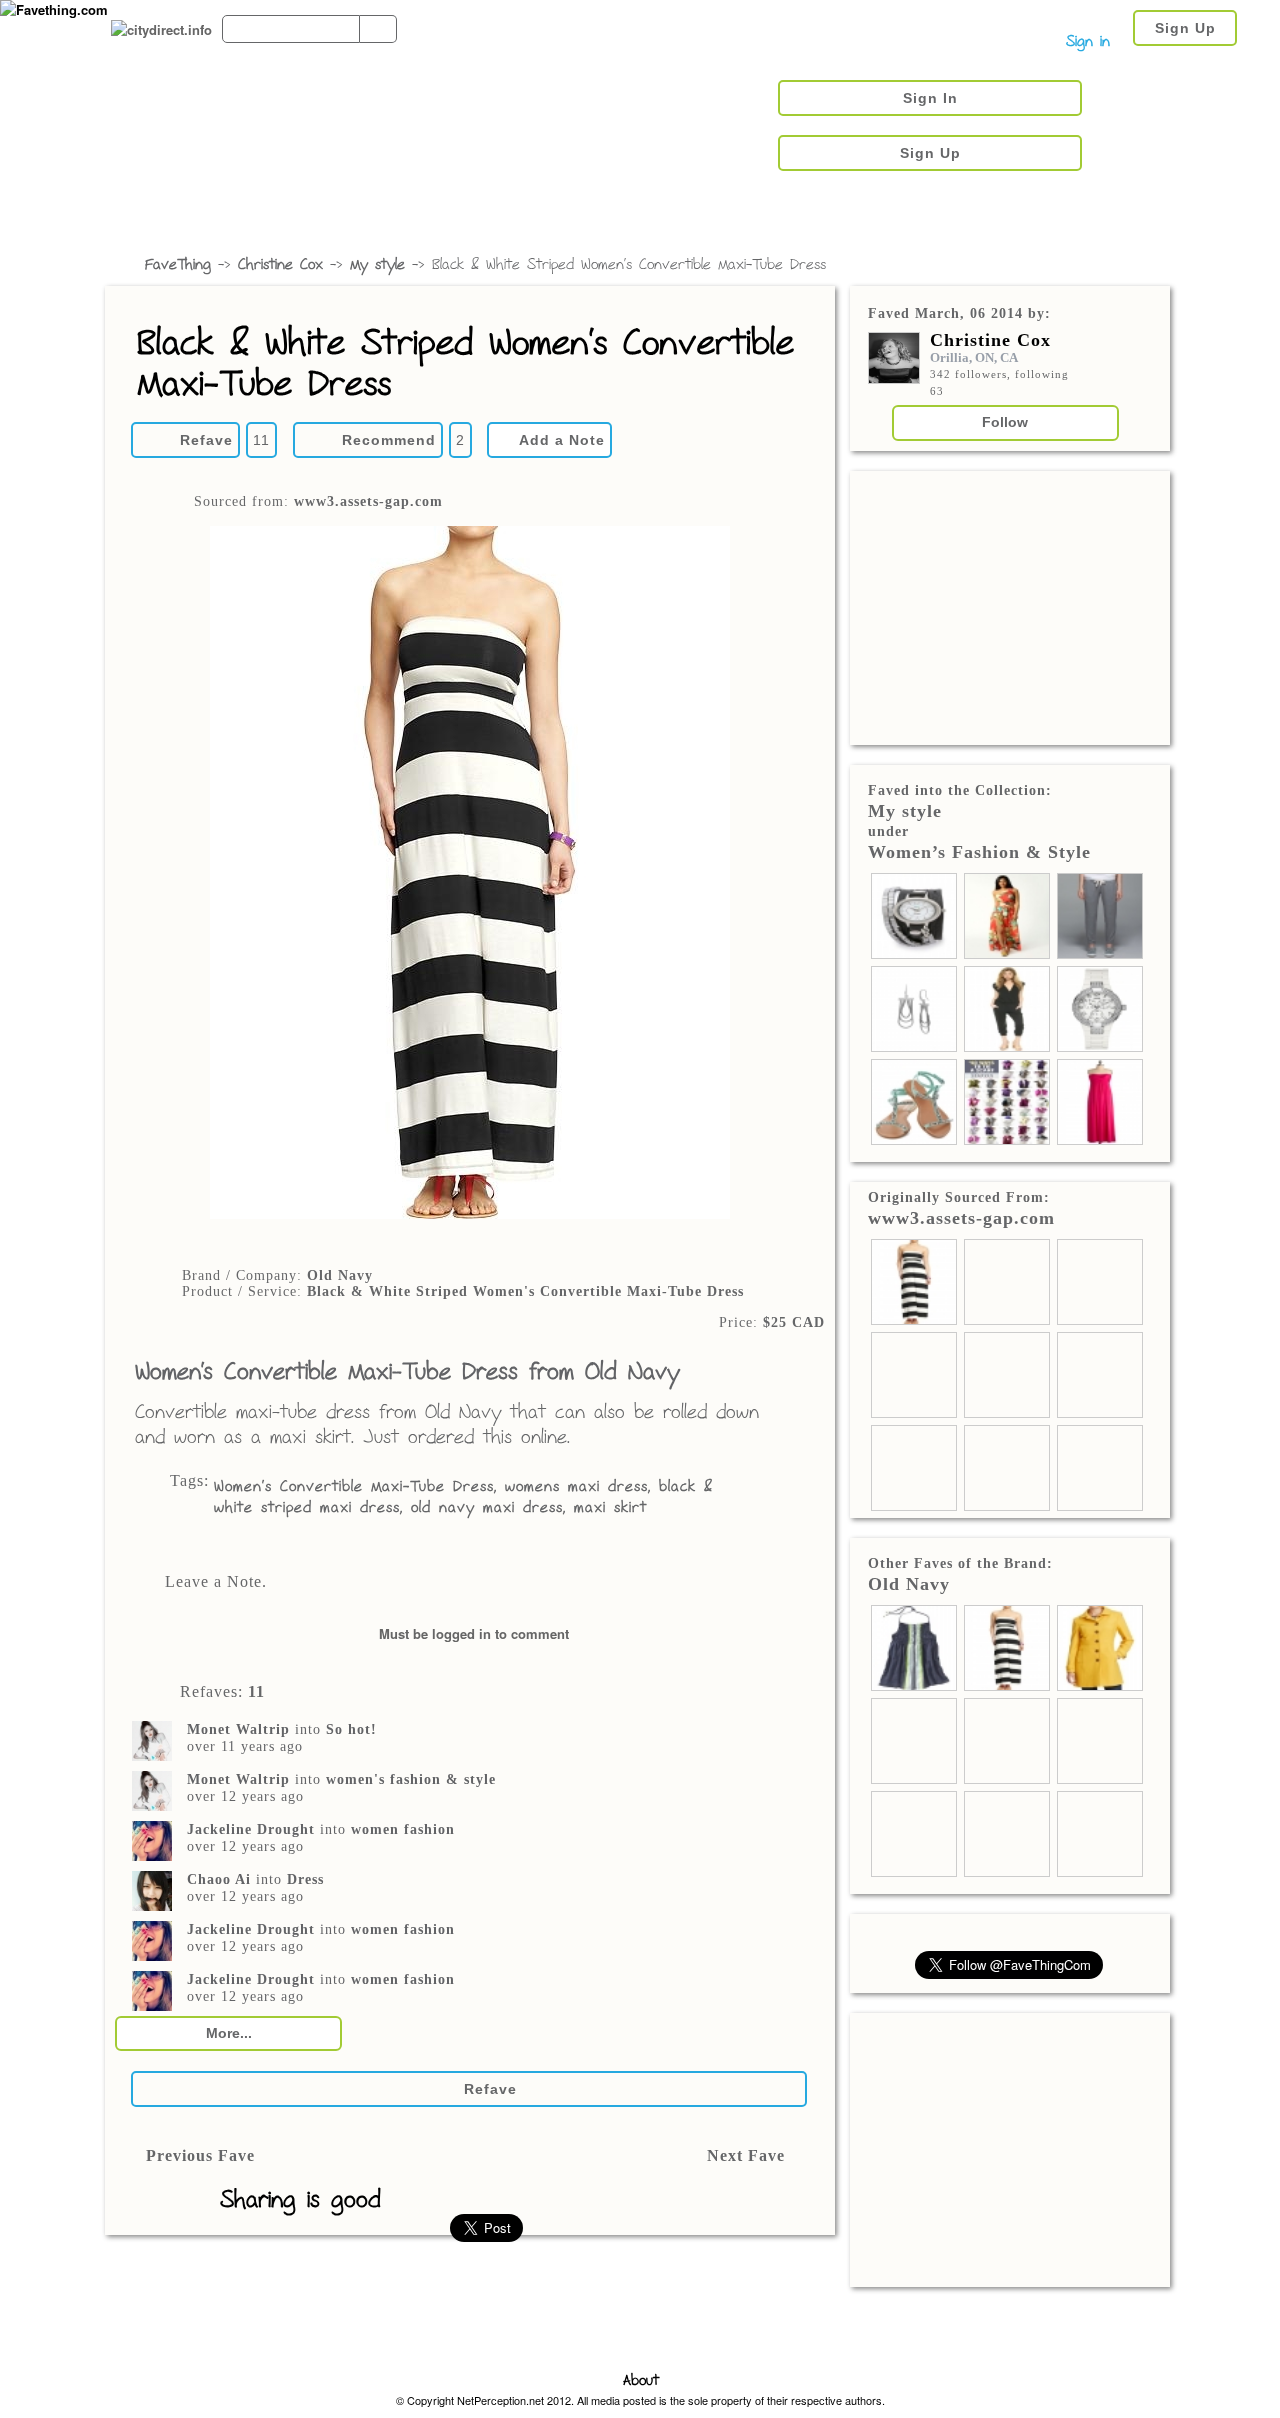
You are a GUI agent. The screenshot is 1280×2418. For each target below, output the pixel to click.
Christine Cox (280, 265)
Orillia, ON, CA (974, 357)
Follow (1005, 422)
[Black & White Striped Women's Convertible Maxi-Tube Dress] (469, 874)
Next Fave (746, 2155)
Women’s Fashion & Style (979, 852)
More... (229, 2033)
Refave (206, 440)
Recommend (389, 440)
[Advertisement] (1010, 606)
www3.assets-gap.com (368, 501)
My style (377, 265)
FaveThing (178, 265)
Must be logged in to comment (474, 1633)
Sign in (1088, 42)
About (641, 2381)
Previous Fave (200, 2155)
